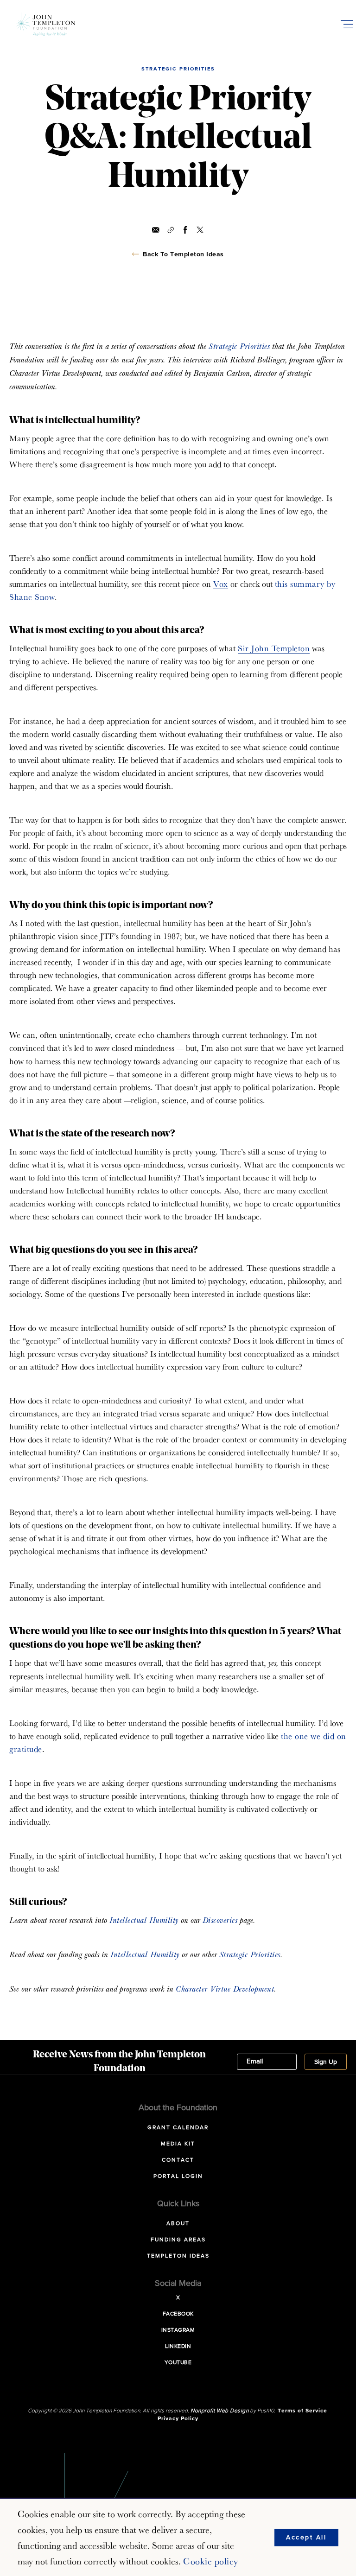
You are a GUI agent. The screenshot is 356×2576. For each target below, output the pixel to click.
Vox (221, 584)
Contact (178, 2160)
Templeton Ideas (178, 2256)
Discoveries (220, 1920)
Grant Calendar (178, 2128)
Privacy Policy (178, 2419)
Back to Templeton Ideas (183, 254)
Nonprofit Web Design (219, 2411)
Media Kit (178, 2144)
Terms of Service (302, 2411)
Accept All (306, 2538)
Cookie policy (211, 2561)
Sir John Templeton (274, 648)
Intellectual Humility (144, 1920)
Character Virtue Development (225, 1989)
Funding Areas (178, 2240)
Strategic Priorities (239, 346)
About (178, 2224)
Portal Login (178, 2176)
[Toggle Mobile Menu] (347, 24)
